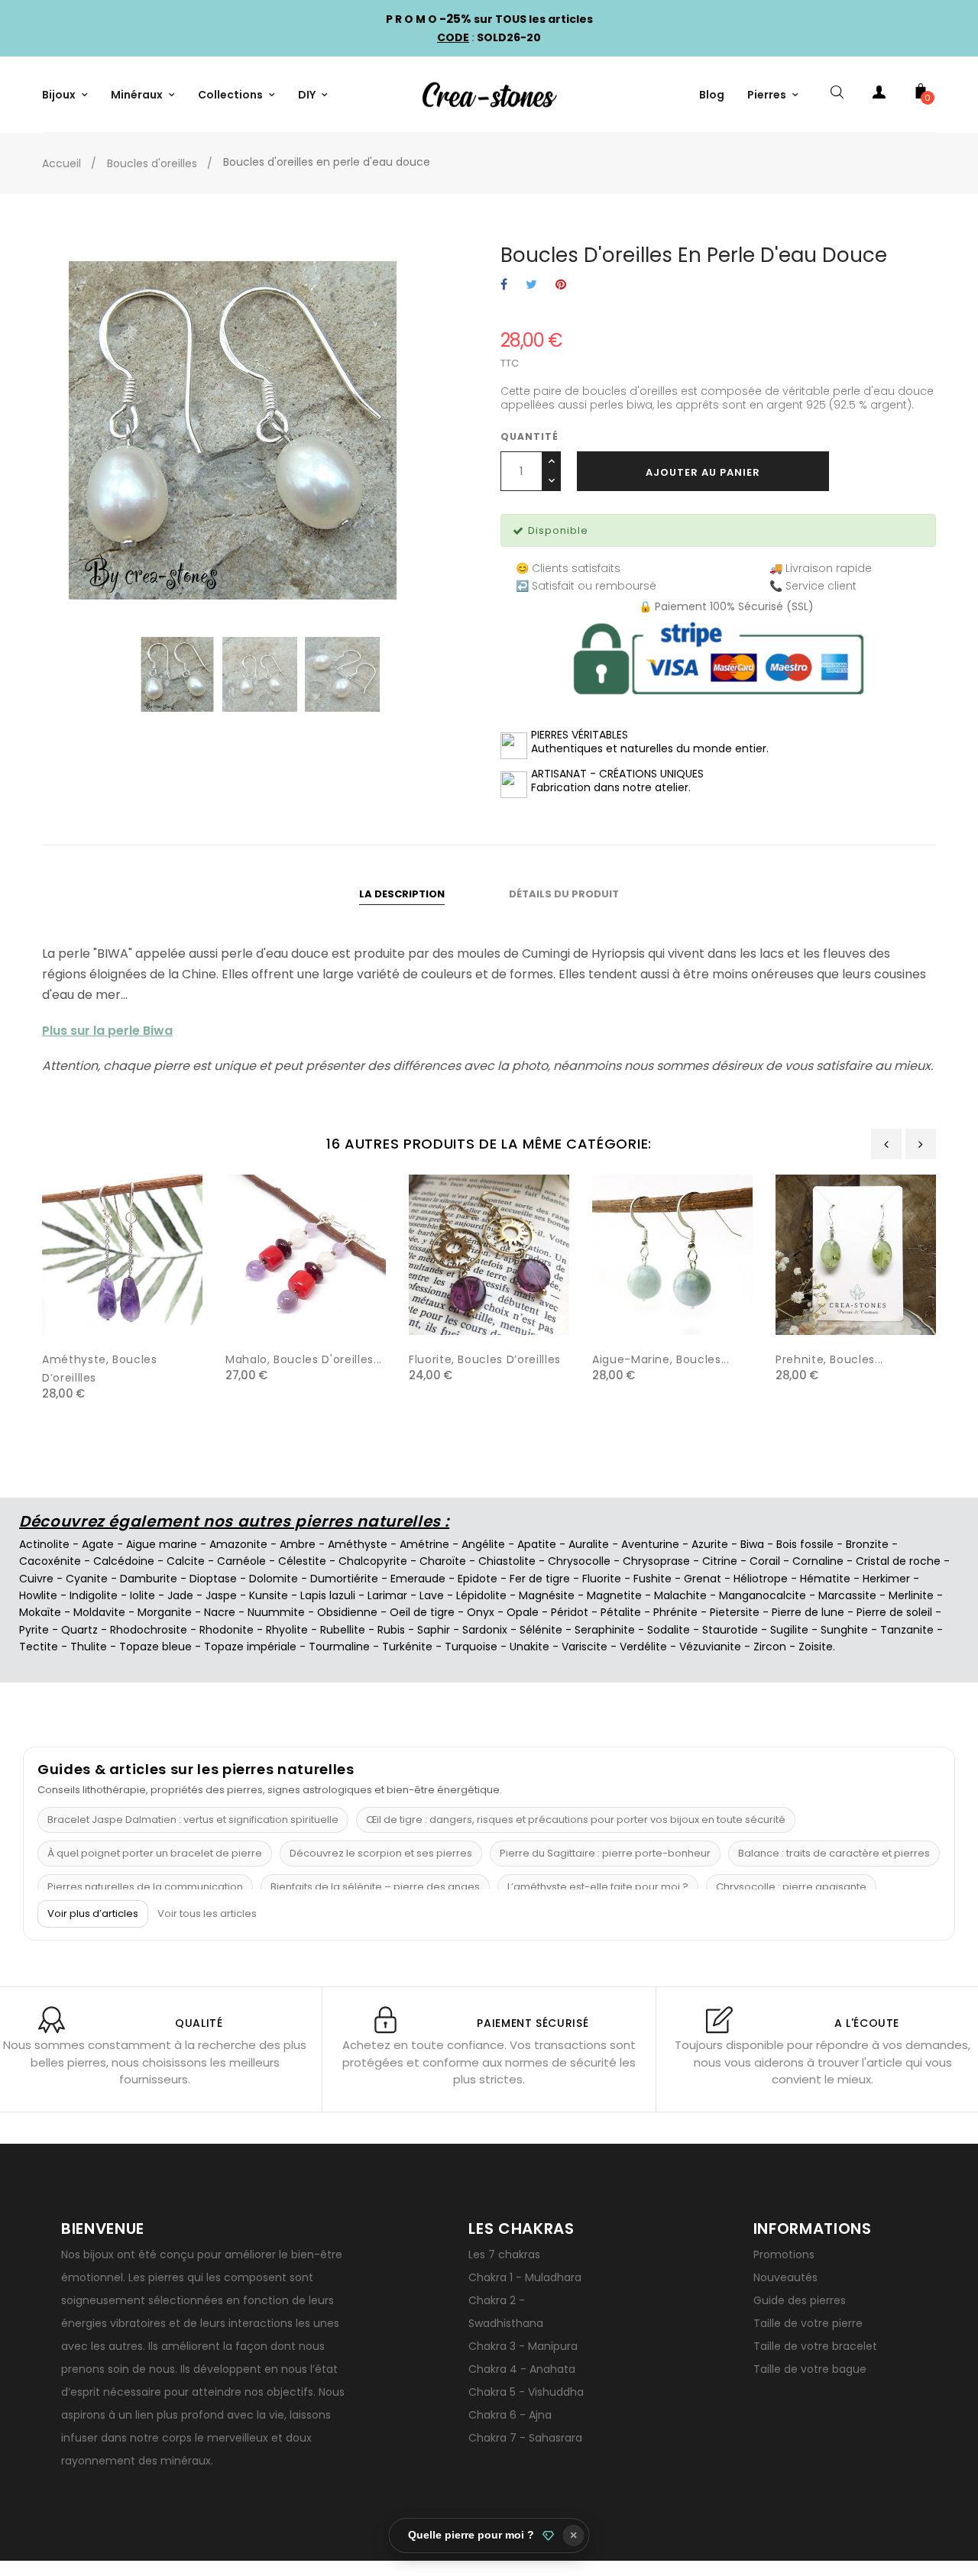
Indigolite (94, 1595)
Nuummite (276, 1612)
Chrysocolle (579, 1561)
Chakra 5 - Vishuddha (526, 2392)
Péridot (570, 1612)
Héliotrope (761, 1579)
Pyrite (34, 1630)
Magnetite (614, 1595)
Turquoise (471, 1647)
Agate (98, 1544)
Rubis (391, 1630)
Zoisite (816, 1647)
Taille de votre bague (810, 2369)
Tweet (531, 285)
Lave (432, 1595)
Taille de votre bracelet (815, 2346)
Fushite (653, 1579)
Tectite (39, 1647)
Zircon (770, 1647)
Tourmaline (339, 1647)
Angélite (483, 1544)
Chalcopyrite (373, 1561)
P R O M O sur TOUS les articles (489, 19)
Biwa (752, 1544)
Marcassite (847, 1595)
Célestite (302, 1561)
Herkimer (886, 1579)
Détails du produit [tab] (564, 894)
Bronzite (867, 1544)
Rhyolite (287, 1630)
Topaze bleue (155, 1647)
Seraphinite (605, 1630)
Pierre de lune (808, 1612)
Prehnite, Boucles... (829, 1359)
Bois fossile (805, 1544)
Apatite (537, 1544)
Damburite (149, 1579)
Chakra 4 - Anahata (522, 2369)
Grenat (703, 1579)
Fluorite (602, 1579)
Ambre (298, 1544)
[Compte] (879, 95)
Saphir (434, 1630)
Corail (765, 1561)
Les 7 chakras (504, 2254)
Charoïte (443, 1561)
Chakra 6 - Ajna (510, 2415)
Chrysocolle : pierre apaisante (791, 1887)
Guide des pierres (800, 2300)
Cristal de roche (898, 1561)
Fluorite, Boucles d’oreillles (485, 1359)
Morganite (165, 1612)
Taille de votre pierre (808, 2323)
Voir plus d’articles (93, 1913)
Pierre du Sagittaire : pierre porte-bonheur (605, 1853)
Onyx (481, 1612)
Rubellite (343, 1630)
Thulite (89, 1647)
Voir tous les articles (207, 1914)
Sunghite (844, 1630)
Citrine (720, 1561)
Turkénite (407, 1647)
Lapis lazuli (328, 1595)
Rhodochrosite (149, 1630)
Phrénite (675, 1612)
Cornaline (818, 1561)
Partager (504, 285)
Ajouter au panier (703, 472)
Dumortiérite (344, 1579)
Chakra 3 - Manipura (523, 2346)
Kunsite (269, 1595)
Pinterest (561, 285)
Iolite (142, 1595)
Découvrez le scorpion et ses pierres (381, 1853)
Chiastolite (507, 1561)
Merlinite (911, 1595)
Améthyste (358, 1544)
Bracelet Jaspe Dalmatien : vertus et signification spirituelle (193, 1820)
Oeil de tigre (422, 1612)
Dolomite (274, 1579)
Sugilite (789, 1630)
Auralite (589, 1544)
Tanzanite (907, 1630)
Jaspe (221, 1595)
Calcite (186, 1561)
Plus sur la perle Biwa (107, 1031)
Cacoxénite (50, 1561)
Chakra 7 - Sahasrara (525, 2438)
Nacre (220, 1612)
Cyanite (87, 1579)
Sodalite (669, 1630)
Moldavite (99, 1612)
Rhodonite (227, 1630)
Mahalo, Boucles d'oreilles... (304, 1359)
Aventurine (650, 1544)
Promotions (784, 2254)
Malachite (680, 1595)
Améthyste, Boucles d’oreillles (100, 1369)
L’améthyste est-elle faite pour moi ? (598, 1887)
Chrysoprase (656, 1561)
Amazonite (238, 1544)
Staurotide (730, 1630)
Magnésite (547, 1595)
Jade (180, 1595)
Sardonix (485, 1630)
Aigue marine (162, 1544)
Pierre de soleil (894, 1612)
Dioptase (213, 1579)
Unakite (529, 1647)
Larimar (387, 1595)
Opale (523, 1612)
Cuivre (36, 1579)
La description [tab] (402, 894)
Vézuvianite (710, 1647)
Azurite (710, 1544)
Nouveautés (785, 2277)
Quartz (79, 1630)
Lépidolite (481, 1595)
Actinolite (44, 1544)
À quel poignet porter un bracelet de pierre (155, 1853)
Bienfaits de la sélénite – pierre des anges (375, 1887)
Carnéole (241, 1561)
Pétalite (621, 1612)
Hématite (825, 1579)
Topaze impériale (250, 1647)
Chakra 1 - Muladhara (525, 2277)
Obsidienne (347, 1612)
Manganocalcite (763, 1595)
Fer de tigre (540, 1579)
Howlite (38, 1595)
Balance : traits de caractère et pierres (834, 1853)
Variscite (585, 1647)
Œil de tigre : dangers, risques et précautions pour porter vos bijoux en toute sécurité (576, 1820)
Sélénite (541, 1630)
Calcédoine (124, 1561)
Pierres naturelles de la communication (145, 1887)
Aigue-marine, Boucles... (661, 1359)
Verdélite (643, 1647)
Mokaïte (40, 1612)
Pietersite (735, 1612)
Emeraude (418, 1579)
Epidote (478, 1579)
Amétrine (424, 1544)
